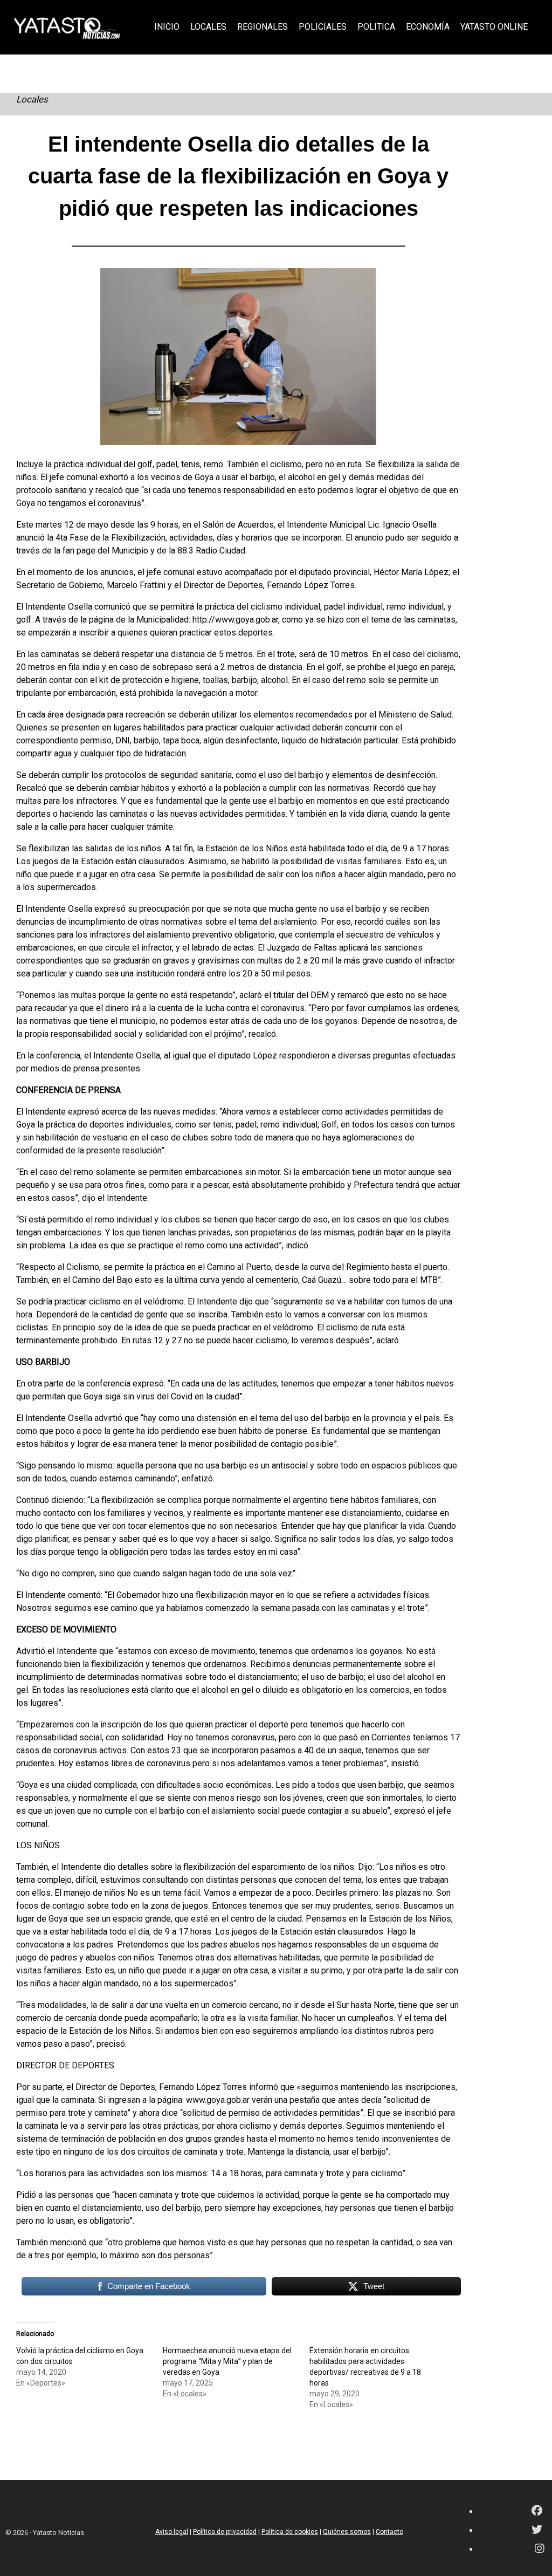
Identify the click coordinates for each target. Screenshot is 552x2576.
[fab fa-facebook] (537, 2512)
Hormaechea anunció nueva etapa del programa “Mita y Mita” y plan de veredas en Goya (227, 2361)
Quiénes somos (347, 2532)
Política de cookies (290, 2532)
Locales (32, 99)
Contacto (389, 2532)
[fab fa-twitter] (537, 2530)
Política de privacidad (225, 2532)
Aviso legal (172, 2532)
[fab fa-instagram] (540, 2549)
